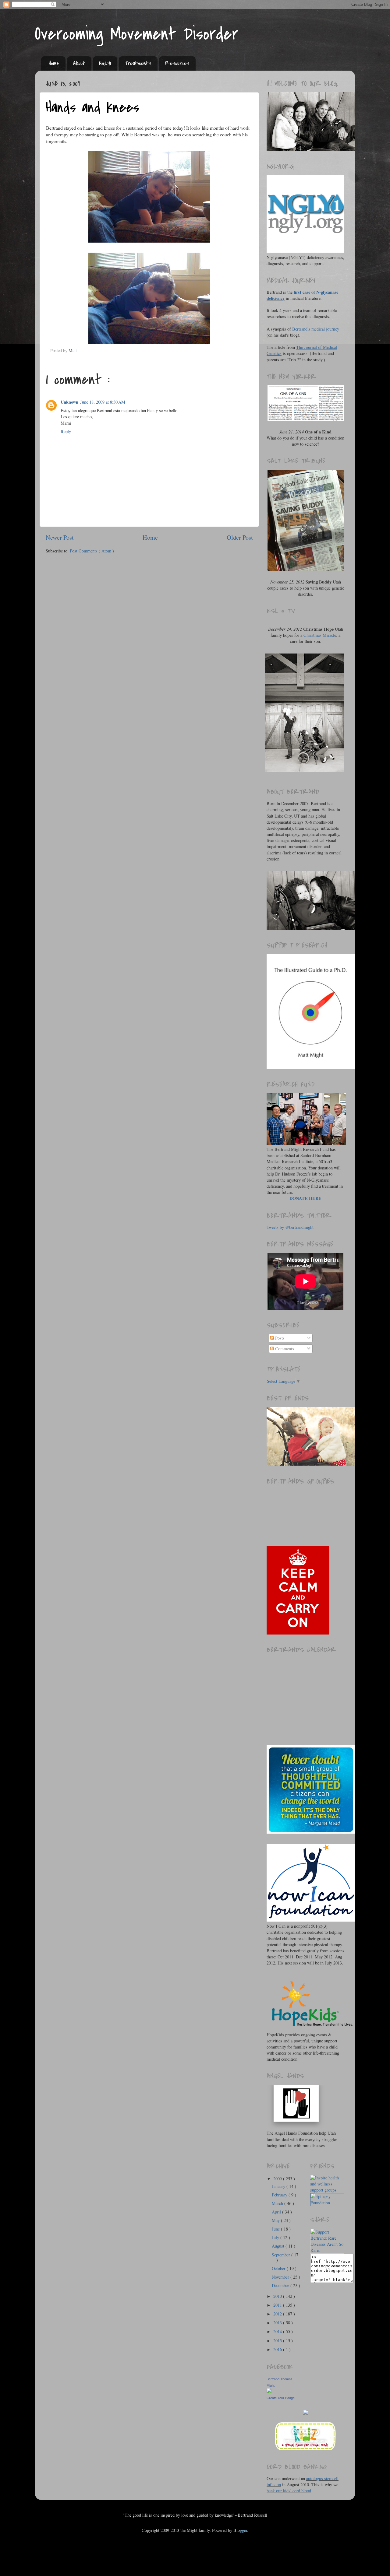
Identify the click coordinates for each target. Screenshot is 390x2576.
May (276, 2220)
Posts (279, 1338)
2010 (278, 2296)
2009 (278, 2179)
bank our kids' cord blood (289, 2491)
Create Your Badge (281, 2398)
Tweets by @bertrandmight (290, 1227)
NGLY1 (105, 63)
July (276, 2237)
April (277, 2212)
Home (54, 63)
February (280, 2195)
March (278, 2203)
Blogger (240, 2530)
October (279, 2268)
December (281, 2285)
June (276, 2229)
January (279, 2186)
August (279, 2246)
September (282, 2255)
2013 (278, 2323)
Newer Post (60, 537)
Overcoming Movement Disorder (137, 34)
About (79, 63)
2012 (278, 2314)
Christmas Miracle (320, 635)
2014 (278, 2331)
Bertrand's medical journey (316, 329)
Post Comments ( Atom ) (92, 551)
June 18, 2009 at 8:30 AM (103, 402)
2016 (278, 2349)
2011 (278, 2305)
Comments (284, 1349)
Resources (177, 63)
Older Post (240, 537)
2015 (278, 2341)
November (281, 2277)
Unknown (69, 402)
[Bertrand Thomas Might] (269, 2391)
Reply (66, 431)
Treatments (138, 63)
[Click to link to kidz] (306, 2450)
